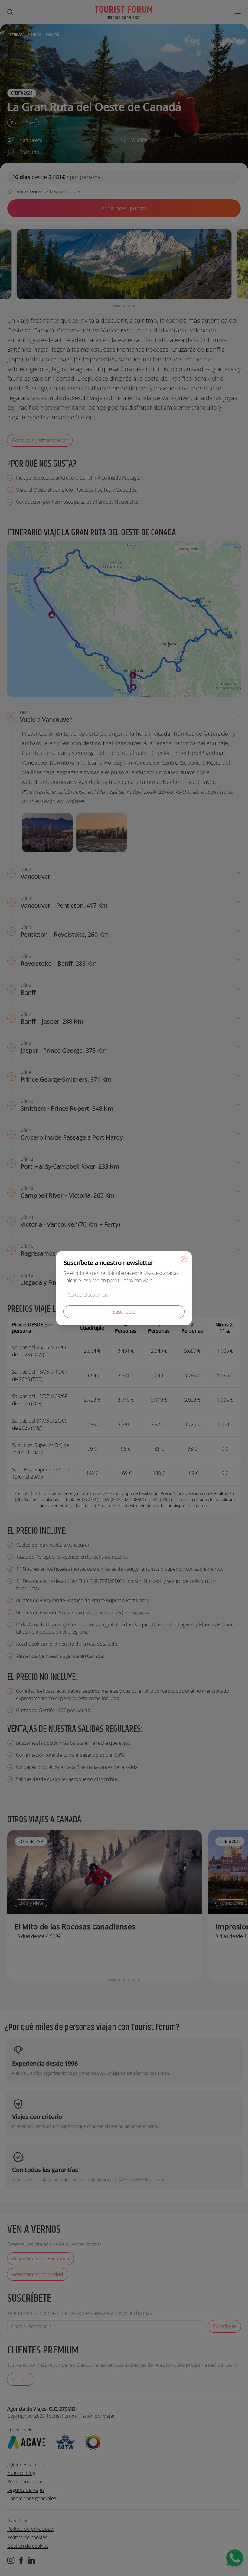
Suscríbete (124, 1312)
